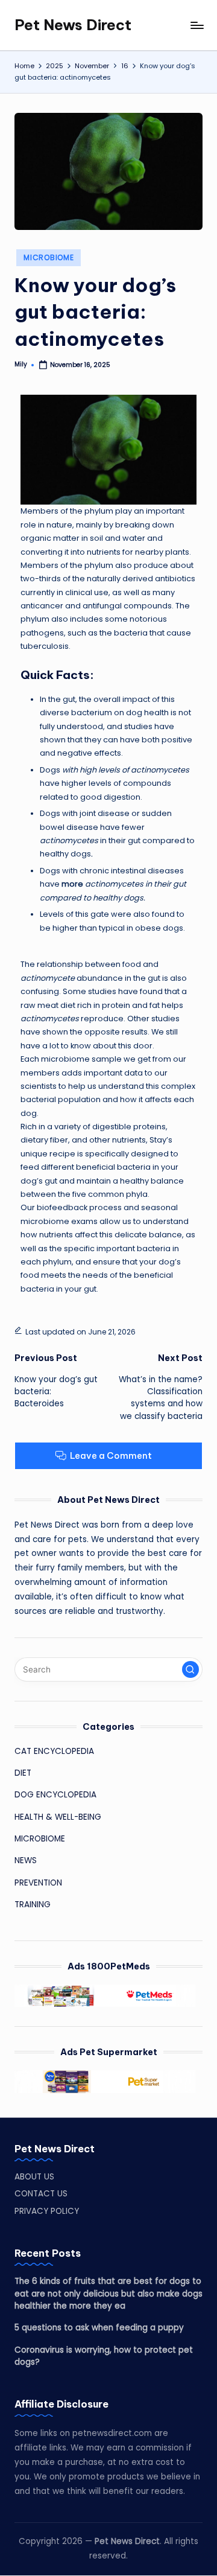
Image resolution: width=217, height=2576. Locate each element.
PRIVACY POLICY (47, 2211)
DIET (23, 1773)
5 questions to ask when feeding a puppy (99, 2328)
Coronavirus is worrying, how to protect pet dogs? (104, 2356)
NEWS (26, 1860)
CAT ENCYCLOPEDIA (54, 1751)
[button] (190, 1669)
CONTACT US (41, 2194)
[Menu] (197, 25)
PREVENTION (38, 1883)
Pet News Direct (73, 25)
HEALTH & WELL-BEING (58, 1817)
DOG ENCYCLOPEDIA (55, 1795)
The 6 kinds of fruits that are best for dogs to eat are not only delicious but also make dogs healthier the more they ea (108, 2294)
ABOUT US (34, 2177)
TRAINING (33, 1905)
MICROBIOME (49, 257)
